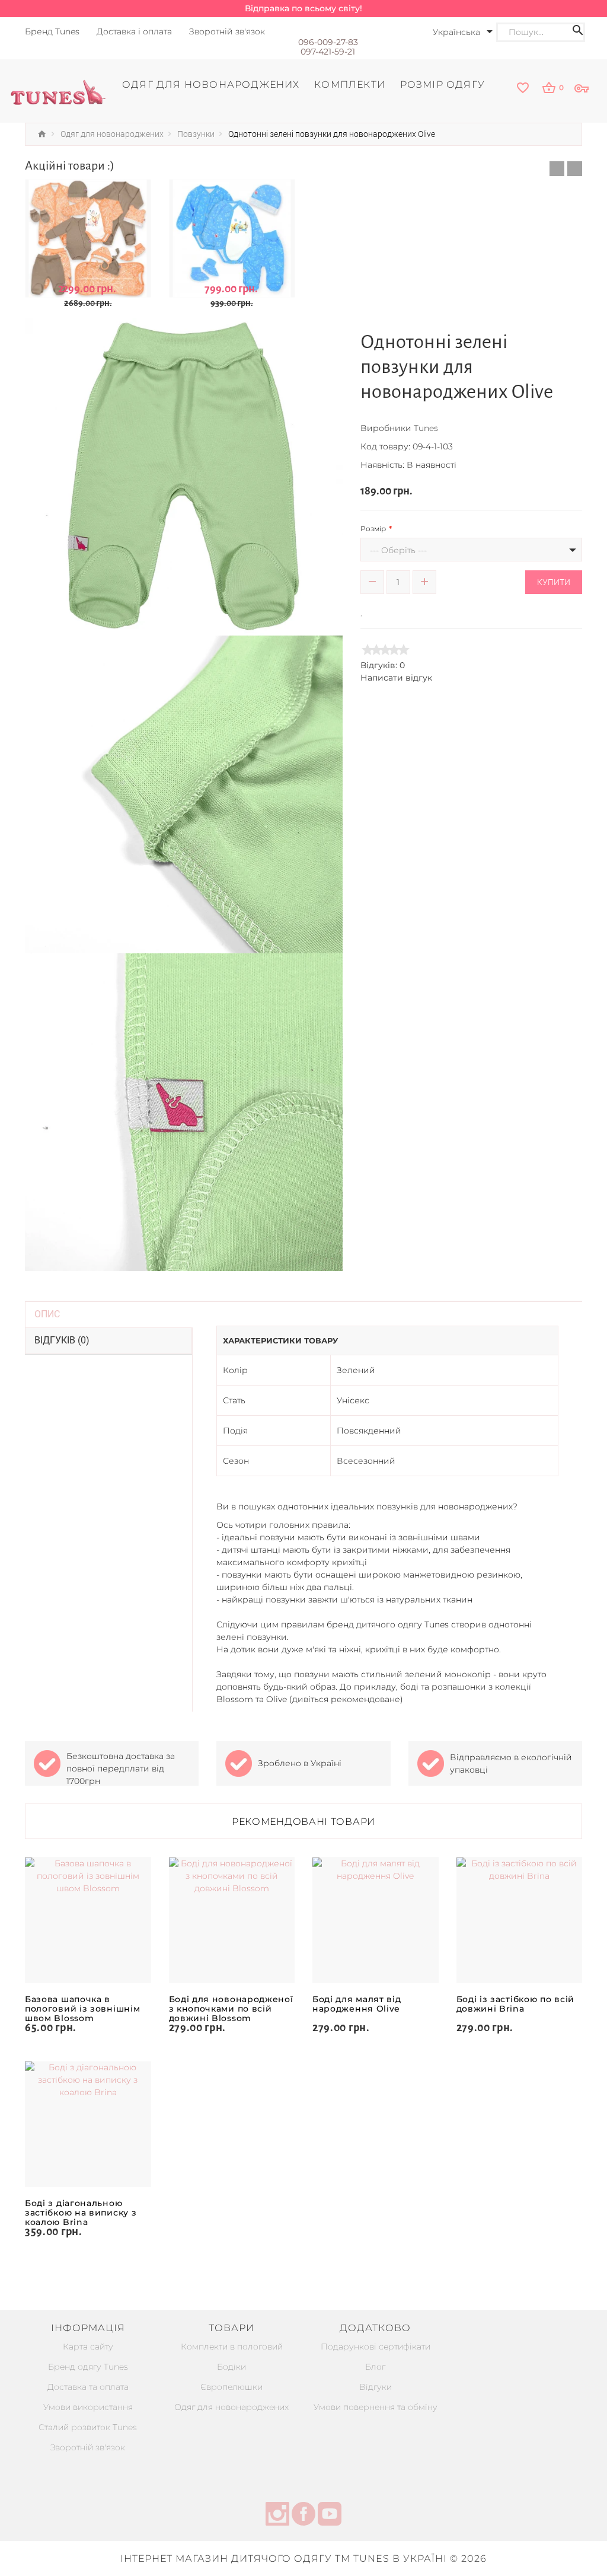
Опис (47, 1314)
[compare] (379, 610)
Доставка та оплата (88, 2387)
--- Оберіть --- (398, 550)
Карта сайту (88, 2347)
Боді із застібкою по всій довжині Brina (516, 2004)
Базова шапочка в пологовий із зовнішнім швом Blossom (82, 2009)
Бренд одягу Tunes (88, 2367)
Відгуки (376, 2387)
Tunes (426, 428)
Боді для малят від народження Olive (357, 2004)
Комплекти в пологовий (232, 2347)
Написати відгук (396, 678)
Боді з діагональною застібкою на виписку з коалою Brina (81, 2213)
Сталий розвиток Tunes (88, 2427)
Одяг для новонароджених (231, 2407)
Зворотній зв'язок (88, 2447)
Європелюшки (231, 2387)
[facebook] (303, 2516)
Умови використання (88, 2407)
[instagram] (277, 2516)
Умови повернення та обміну (376, 2407)
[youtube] (330, 2516)
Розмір (373, 529)
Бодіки (231, 2367)
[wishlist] (523, 89)
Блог (375, 2367)
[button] (557, 169)
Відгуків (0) (62, 1340)
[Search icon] (578, 32)
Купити (554, 582)
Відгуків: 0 (383, 665)
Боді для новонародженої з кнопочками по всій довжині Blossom (231, 2009)
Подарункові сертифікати (376, 2347)
